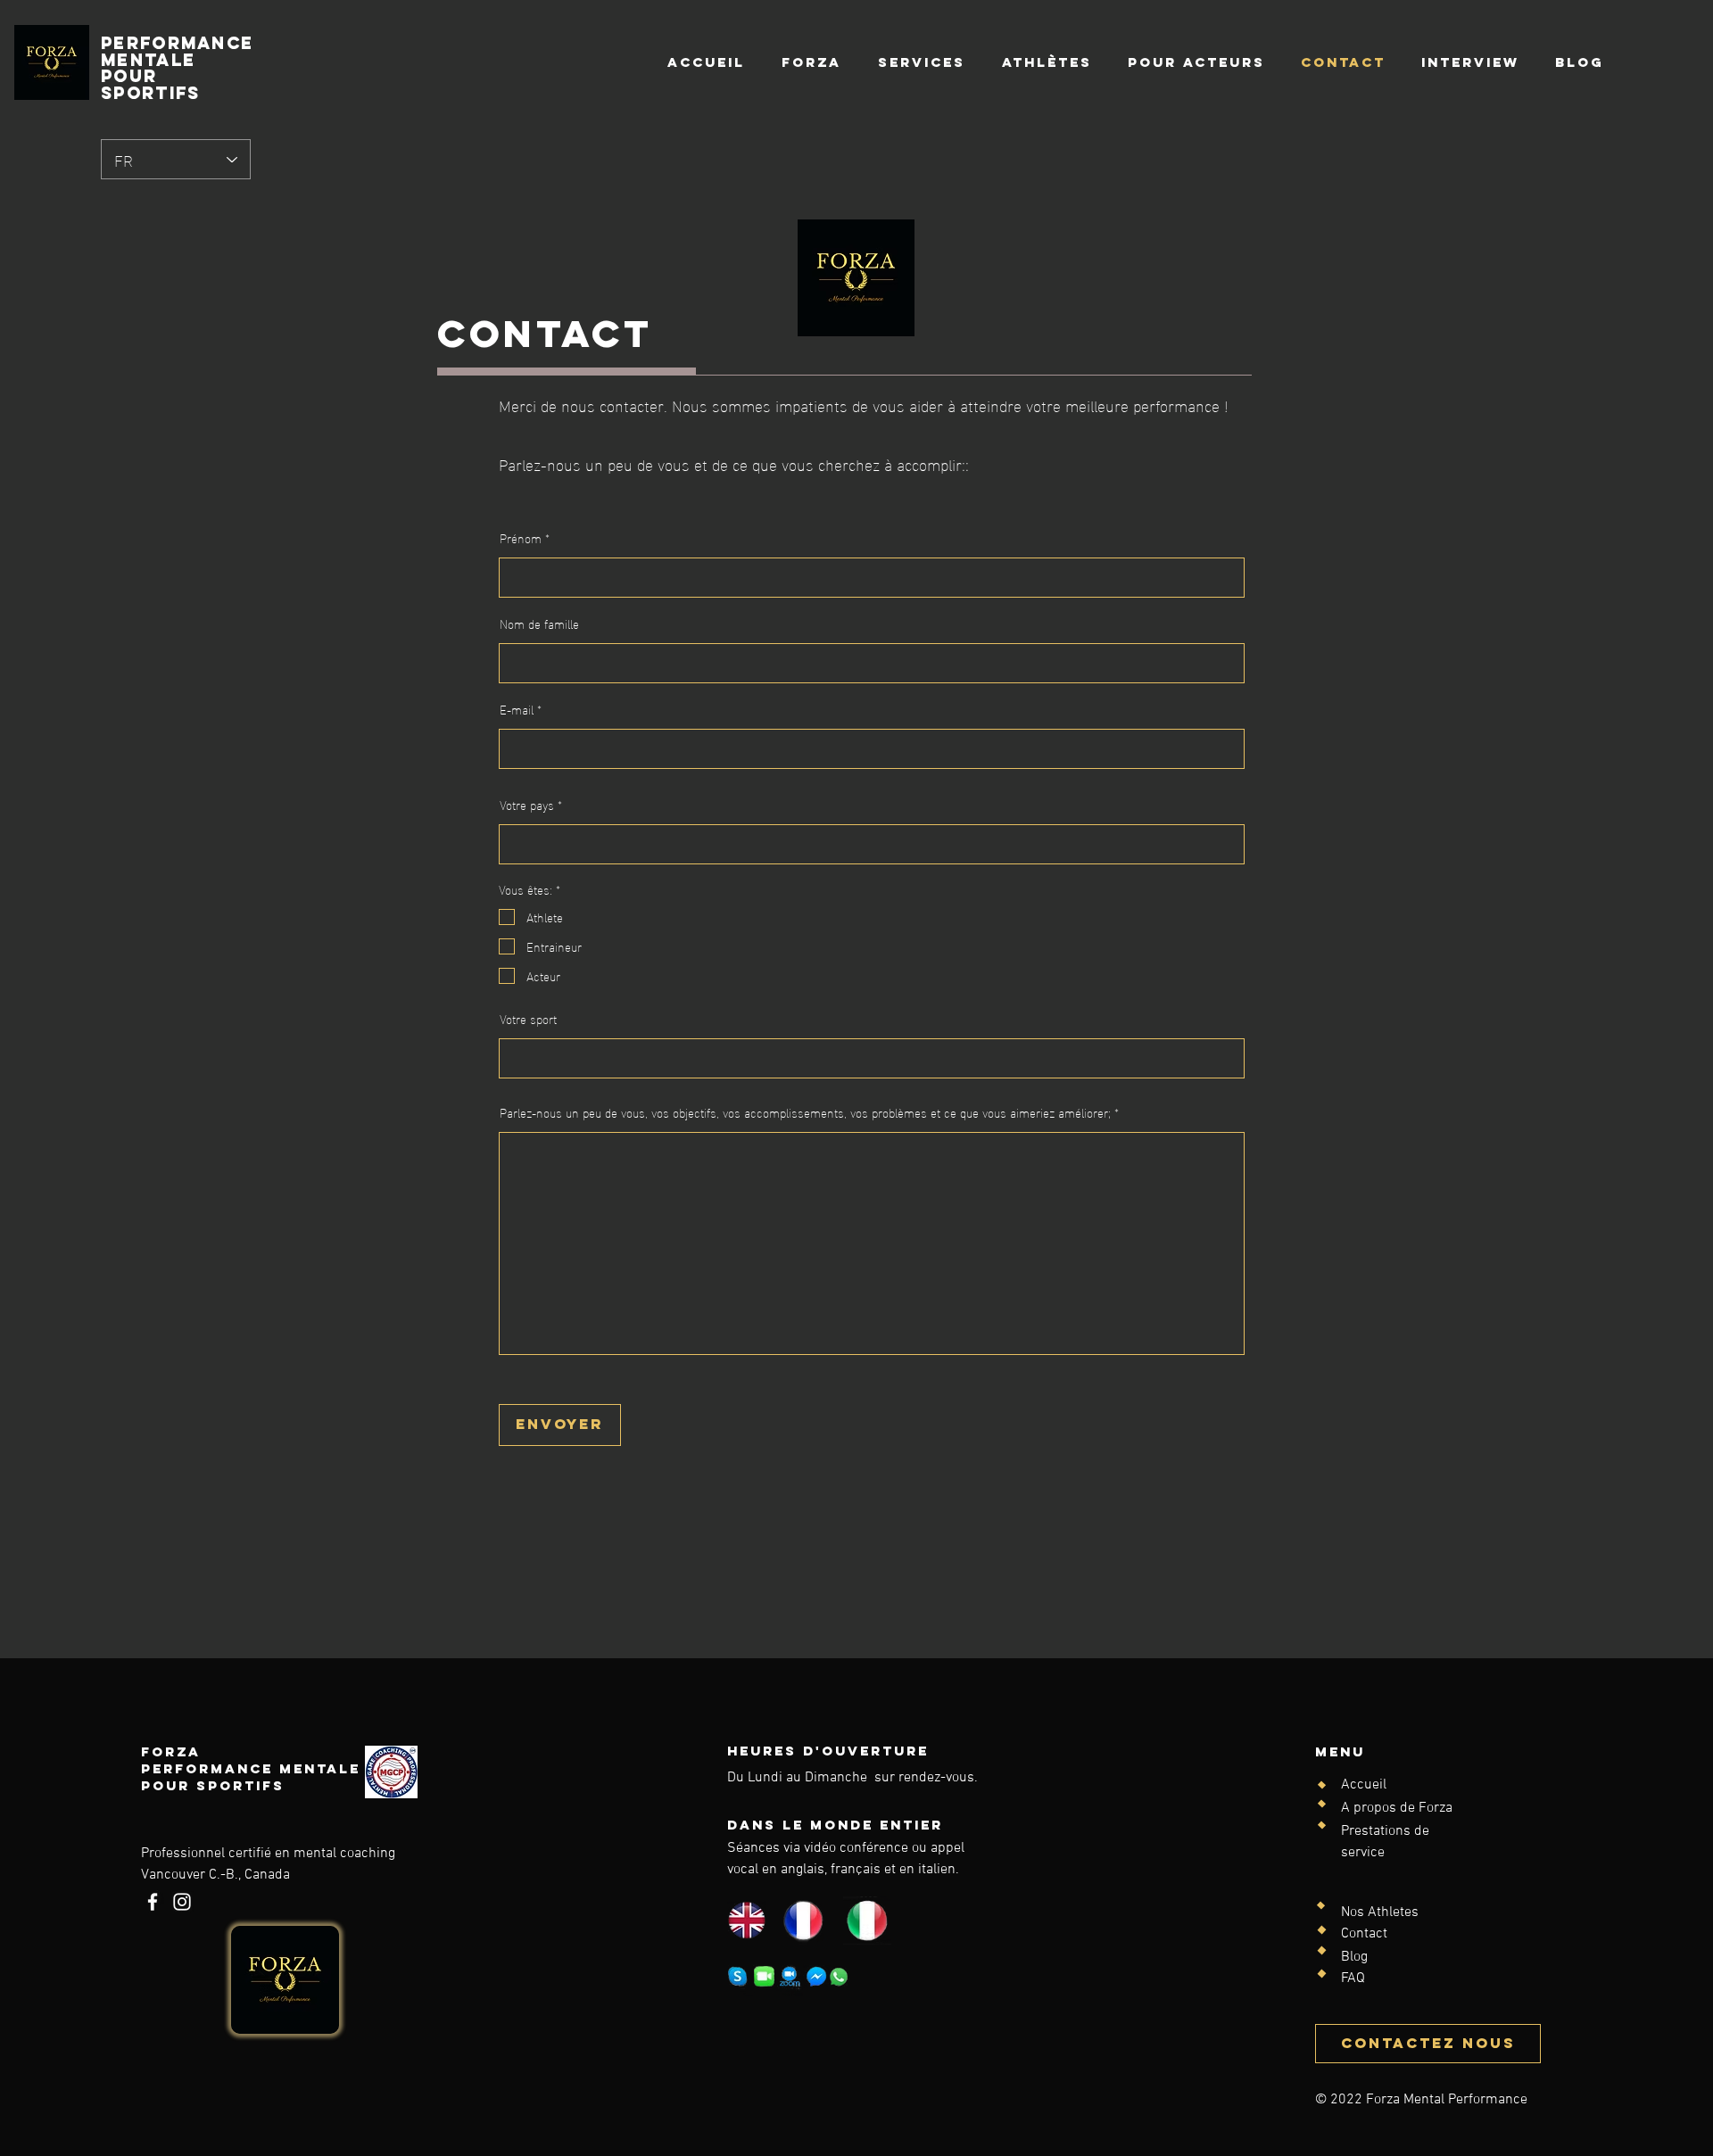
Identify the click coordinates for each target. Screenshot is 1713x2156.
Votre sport (528, 1019)
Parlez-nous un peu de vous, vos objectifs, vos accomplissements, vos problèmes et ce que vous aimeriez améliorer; (805, 1112)
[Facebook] (153, 1902)
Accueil (1364, 1785)
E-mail (517, 709)
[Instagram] (182, 1902)
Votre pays (527, 805)
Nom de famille (539, 624)
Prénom (521, 538)
